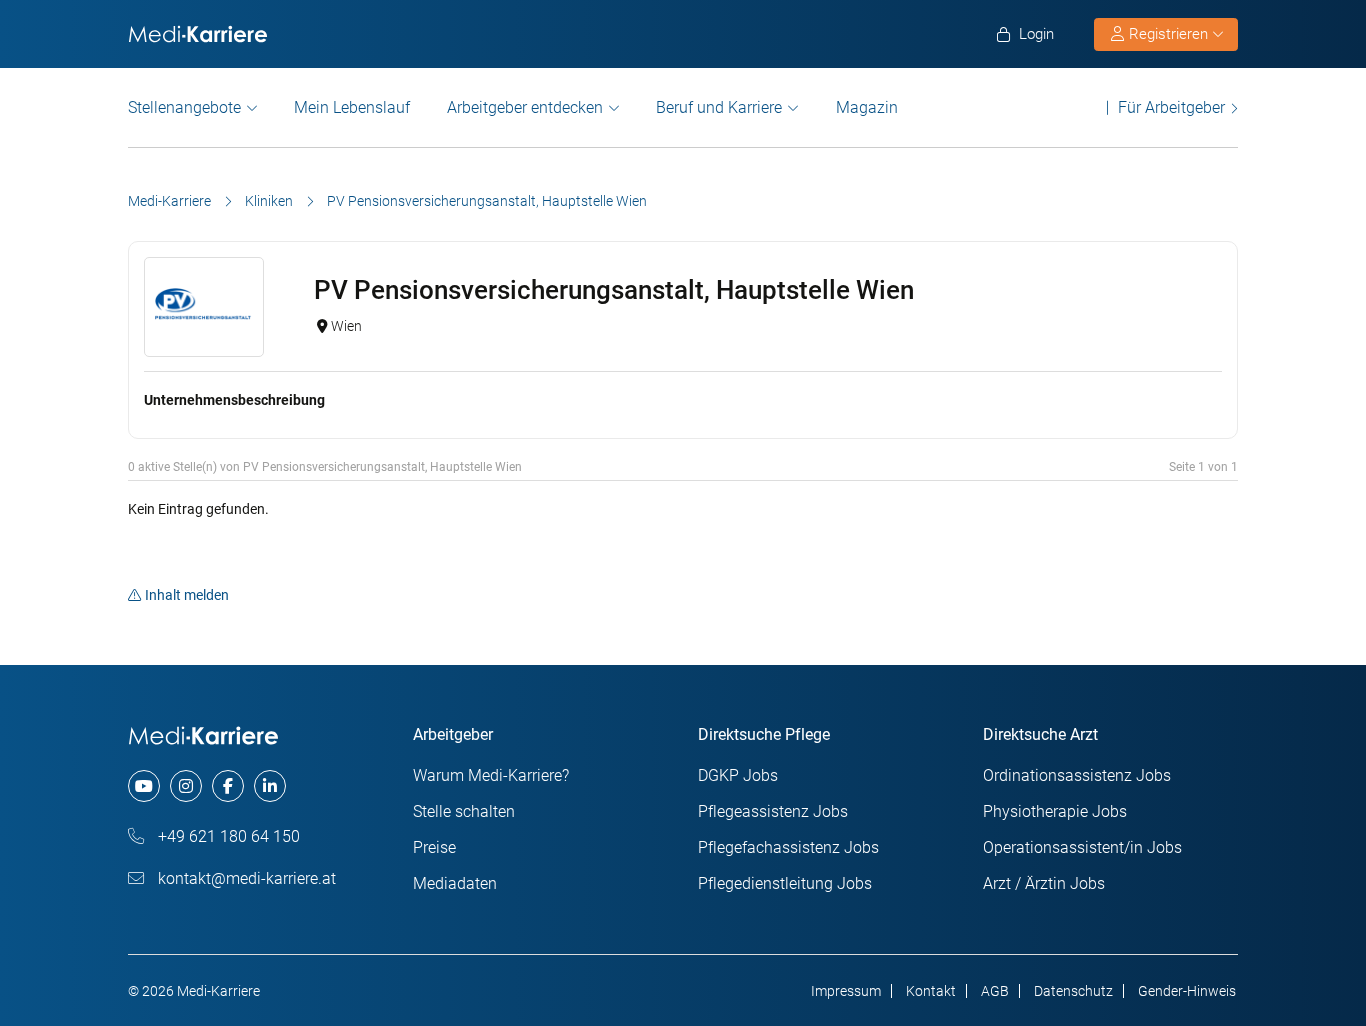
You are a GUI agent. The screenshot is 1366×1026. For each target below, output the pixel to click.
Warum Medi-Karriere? (491, 775)
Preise (434, 847)
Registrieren (1168, 34)
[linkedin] (270, 786)
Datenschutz (1073, 991)
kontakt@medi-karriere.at (245, 878)
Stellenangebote (184, 107)
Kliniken (269, 201)
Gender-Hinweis (1187, 991)
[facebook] (228, 786)
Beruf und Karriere (719, 107)
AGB (995, 991)
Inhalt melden (187, 595)
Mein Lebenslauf (352, 107)
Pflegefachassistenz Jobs (788, 847)
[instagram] (186, 786)
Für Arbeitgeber (1171, 107)
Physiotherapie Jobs (1055, 811)
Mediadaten (455, 883)
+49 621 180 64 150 (227, 836)
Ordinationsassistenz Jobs (1077, 775)
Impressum (846, 991)
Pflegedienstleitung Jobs (785, 883)
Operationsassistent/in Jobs (1082, 847)
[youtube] (144, 786)
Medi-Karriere (169, 201)
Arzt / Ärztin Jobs (1044, 883)
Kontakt (931, 991)
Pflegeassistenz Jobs (773, 811)
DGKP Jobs (738, 775)
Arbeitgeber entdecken (525, 107)
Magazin (867, 107)
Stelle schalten (464, 811)
